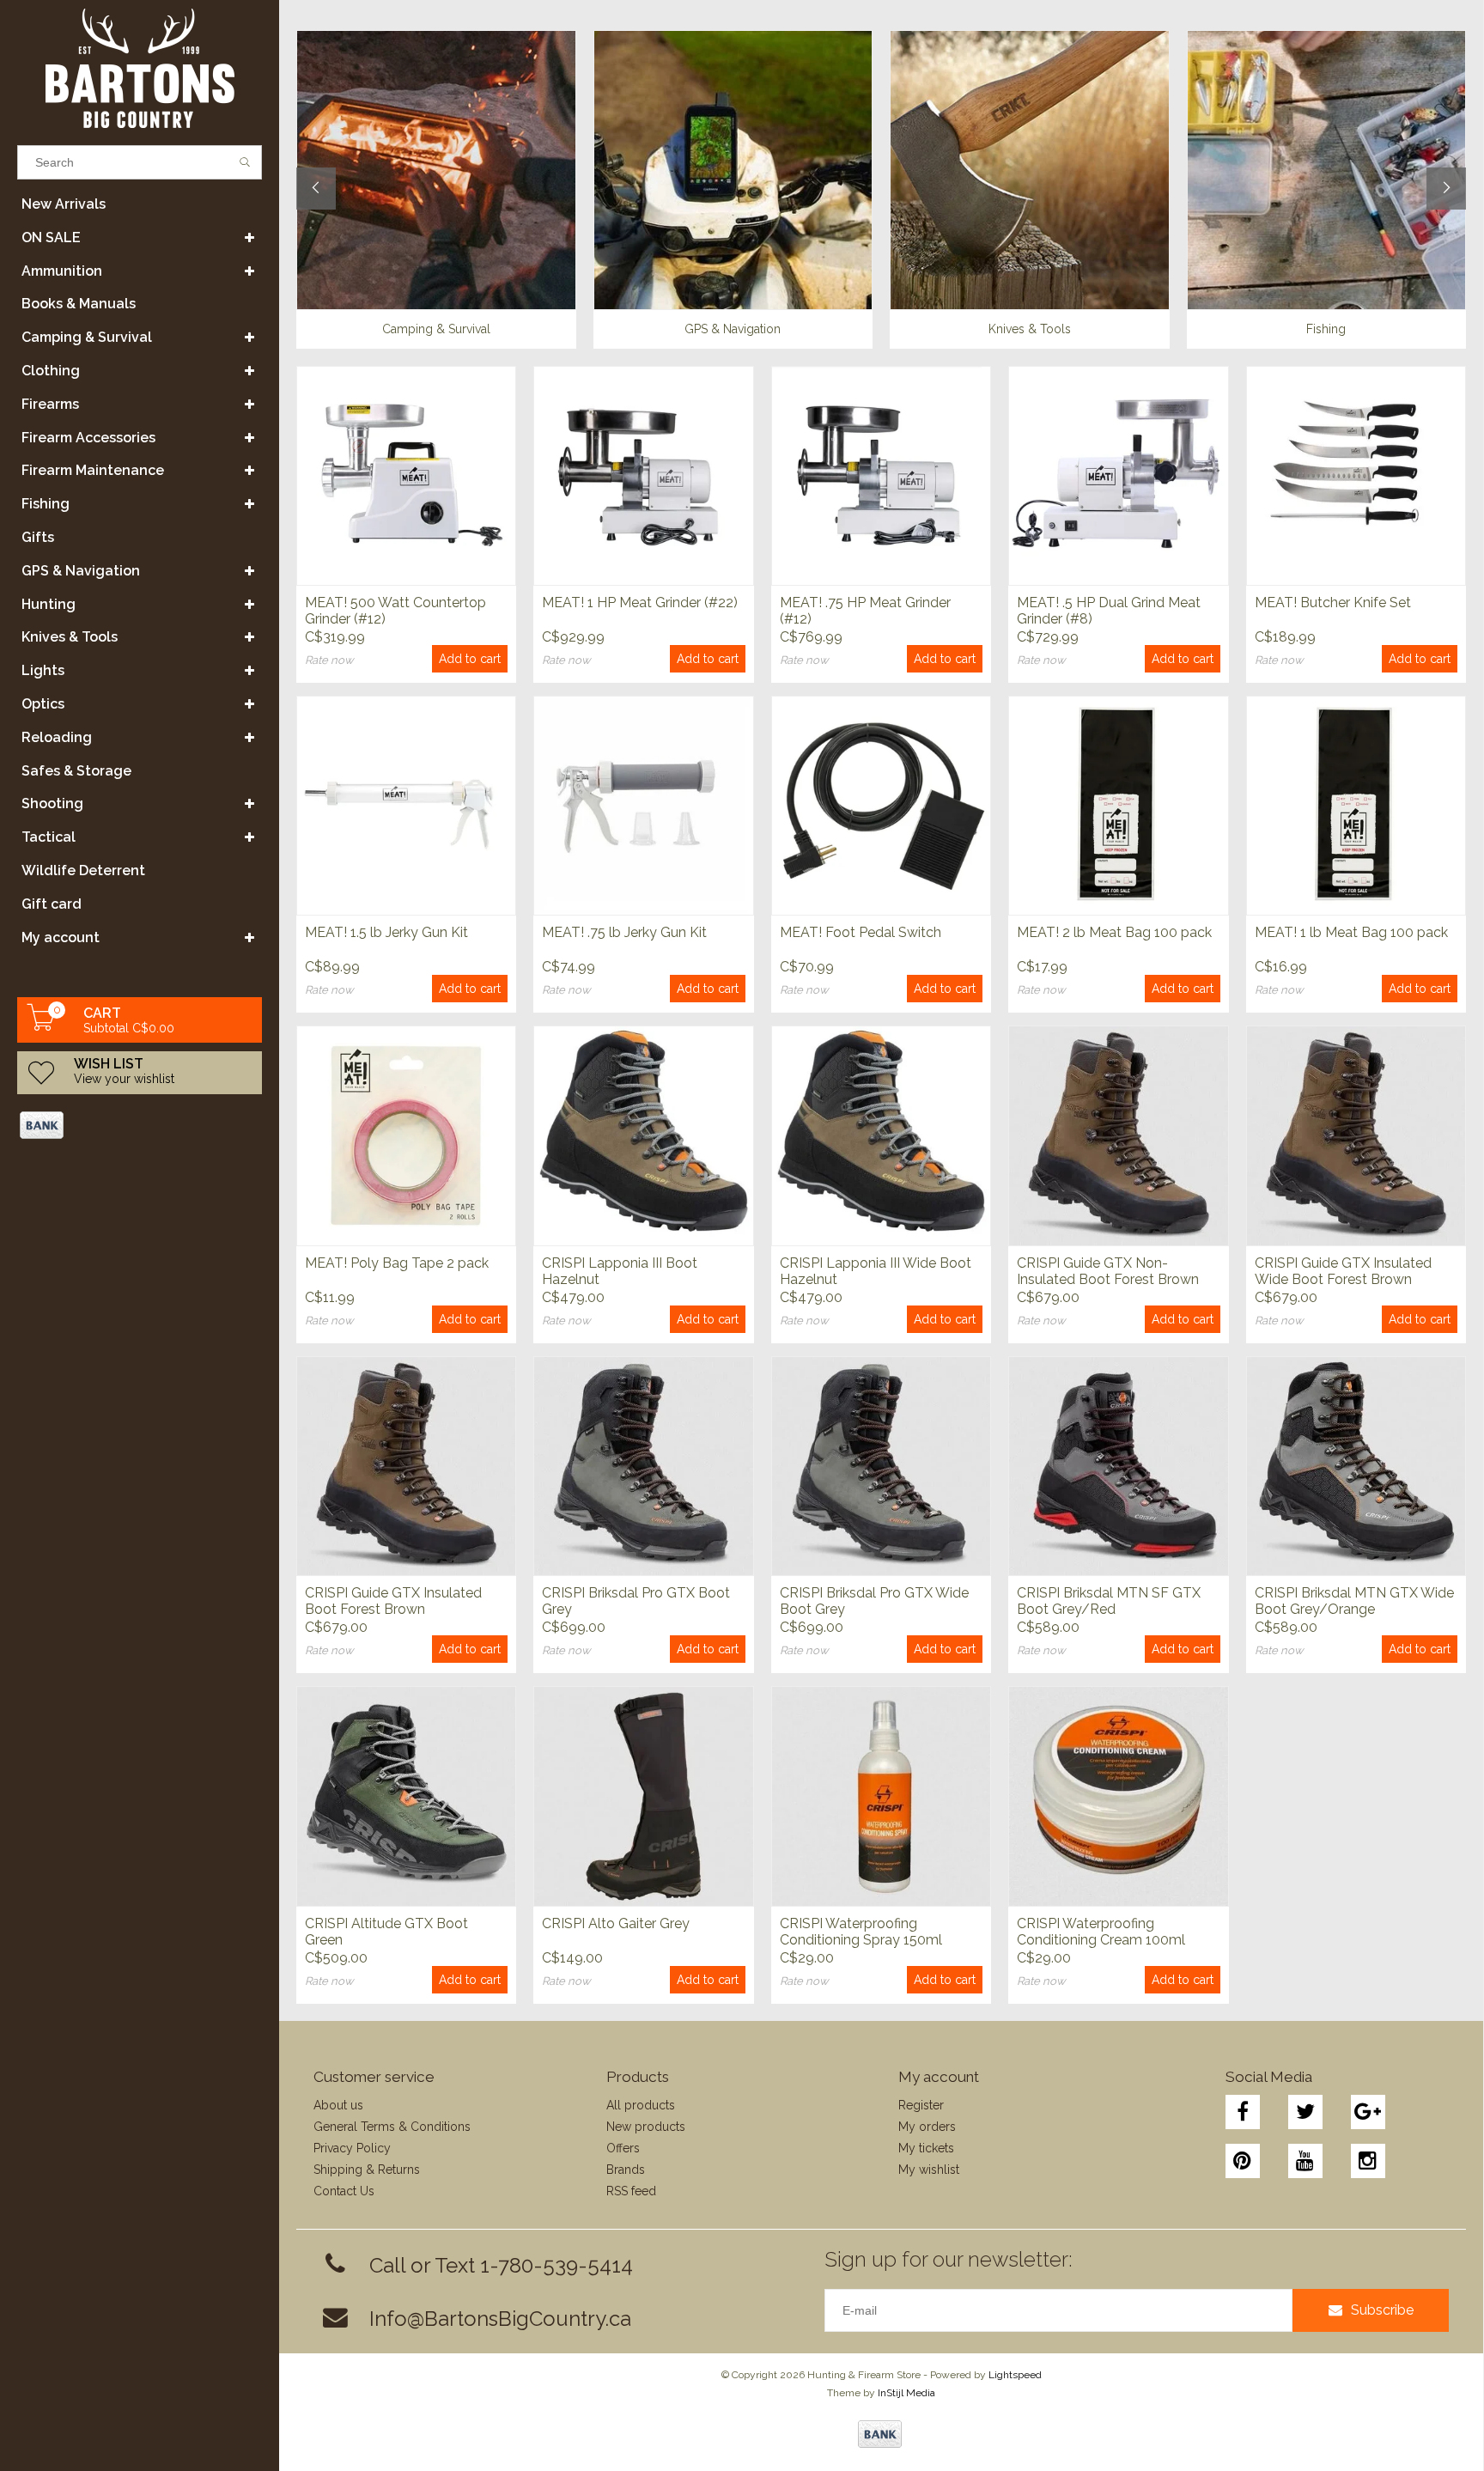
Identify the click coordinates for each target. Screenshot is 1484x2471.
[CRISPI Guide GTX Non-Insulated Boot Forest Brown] (1118, 1135)
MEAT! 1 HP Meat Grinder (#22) (640, 603)
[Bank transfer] (41, 1125)
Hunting (49, 604)
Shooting (52, 803)
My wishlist (929, 2170)
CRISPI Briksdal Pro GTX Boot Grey (636, 1601)
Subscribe (1382, 2310)
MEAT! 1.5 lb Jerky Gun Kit (386, 932)
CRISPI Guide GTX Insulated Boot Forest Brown (393, 1601)
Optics (43, 704)
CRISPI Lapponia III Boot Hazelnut (620, 1271)
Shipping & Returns (367, 2170)
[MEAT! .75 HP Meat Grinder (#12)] (881, 475)
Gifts (38, 537)
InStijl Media (906, 2393)
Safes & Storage (76, 771)
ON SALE (51, 237)
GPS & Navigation (81, 571)
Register (921, 2105)
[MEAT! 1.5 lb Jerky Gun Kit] (406, 805)
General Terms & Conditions (392, 2127)
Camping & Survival (87, 337)
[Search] (245, 162)
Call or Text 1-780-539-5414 (501, 2265)
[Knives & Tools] (1030, 170)
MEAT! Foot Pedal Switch (861, 932)
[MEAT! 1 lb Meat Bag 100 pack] (1356, 805)
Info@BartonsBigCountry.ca (500, 2319)
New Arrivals (64, 204)
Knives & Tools (70, 637)
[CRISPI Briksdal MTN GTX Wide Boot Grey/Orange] (1356, 1466)
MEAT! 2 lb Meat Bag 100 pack (1114, 932)
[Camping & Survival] (436, 170)
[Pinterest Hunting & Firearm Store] (1243, 2161)
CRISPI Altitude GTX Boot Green (386, 1932)
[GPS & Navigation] (733, 170)
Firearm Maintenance (93, 470)
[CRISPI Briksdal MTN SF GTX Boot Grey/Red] (1118, 1466)
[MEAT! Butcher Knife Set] (1356, 475)
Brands (626, 2170)
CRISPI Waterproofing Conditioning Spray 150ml (861, 1932)
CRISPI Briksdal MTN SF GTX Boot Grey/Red (1109, 1601)
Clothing (51, 371)
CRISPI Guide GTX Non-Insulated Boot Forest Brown (1108, 1271)
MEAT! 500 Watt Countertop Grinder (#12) (395, 611)
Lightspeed (1015, 2375)
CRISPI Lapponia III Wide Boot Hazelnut (876, 1271)
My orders (927, 2127)
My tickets (926, 2148)
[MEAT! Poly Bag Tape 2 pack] (406, 1135)
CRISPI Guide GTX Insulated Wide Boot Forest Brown (1343, 1271)
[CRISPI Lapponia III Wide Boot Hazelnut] (881, 1135)
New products (646, 2127)
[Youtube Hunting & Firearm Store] (1305, 2161)
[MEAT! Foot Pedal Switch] (881, 805)
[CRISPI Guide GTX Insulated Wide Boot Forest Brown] (1356, 1135)
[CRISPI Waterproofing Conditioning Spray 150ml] (881, 1795)
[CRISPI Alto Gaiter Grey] (643, 1795)
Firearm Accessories (88, 438)
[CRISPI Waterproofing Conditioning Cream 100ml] (1118, 1795)
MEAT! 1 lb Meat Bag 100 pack (1351, 932)
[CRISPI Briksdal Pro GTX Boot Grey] (643, 1466)
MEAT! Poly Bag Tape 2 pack (397, 1263)
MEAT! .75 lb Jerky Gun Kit (624, 932)
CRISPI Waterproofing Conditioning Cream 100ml (1101, 1932)
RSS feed (631, 2191)
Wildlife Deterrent (83, 870)
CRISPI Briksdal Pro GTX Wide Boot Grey (874, 1601)
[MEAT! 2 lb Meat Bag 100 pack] (1118, 805)
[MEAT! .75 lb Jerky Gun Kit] (643, 805)
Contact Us (344, 2191)
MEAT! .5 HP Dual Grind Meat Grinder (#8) (1109, 611)
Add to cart (470, 659)
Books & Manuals (79, 304)
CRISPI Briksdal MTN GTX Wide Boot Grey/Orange (1354, 1601)
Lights (43, 670)
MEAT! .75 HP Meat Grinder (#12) (865, 611)
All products (641, 2105)
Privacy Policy (352, 2148)
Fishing (46, 504)
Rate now (329, 660)
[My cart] (41, 1026)
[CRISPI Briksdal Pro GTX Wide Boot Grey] (881, 1466)
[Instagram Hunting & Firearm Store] (1368, 2161)
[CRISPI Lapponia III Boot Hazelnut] (643, 1135)
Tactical (49, 837)
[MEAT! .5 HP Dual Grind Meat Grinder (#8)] (1118, 475)
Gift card (52, 904)
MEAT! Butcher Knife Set (1333, 603)
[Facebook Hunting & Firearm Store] (1243, 2112)
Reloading (57, 737)
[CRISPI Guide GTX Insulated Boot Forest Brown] (406, 1466)
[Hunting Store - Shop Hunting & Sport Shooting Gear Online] (140, 68)
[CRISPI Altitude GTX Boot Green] (406, 1795)
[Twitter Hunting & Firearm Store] (1305, 2112)
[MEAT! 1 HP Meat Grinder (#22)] (643, 475)
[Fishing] (1327, 170)
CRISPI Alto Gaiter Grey (616, 1923)
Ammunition (62, 271)
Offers (623, 2148)
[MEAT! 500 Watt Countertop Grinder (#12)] (406, 475)
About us (338, 2105)
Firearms (50, 404)
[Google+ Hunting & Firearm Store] (1368, 2112)
